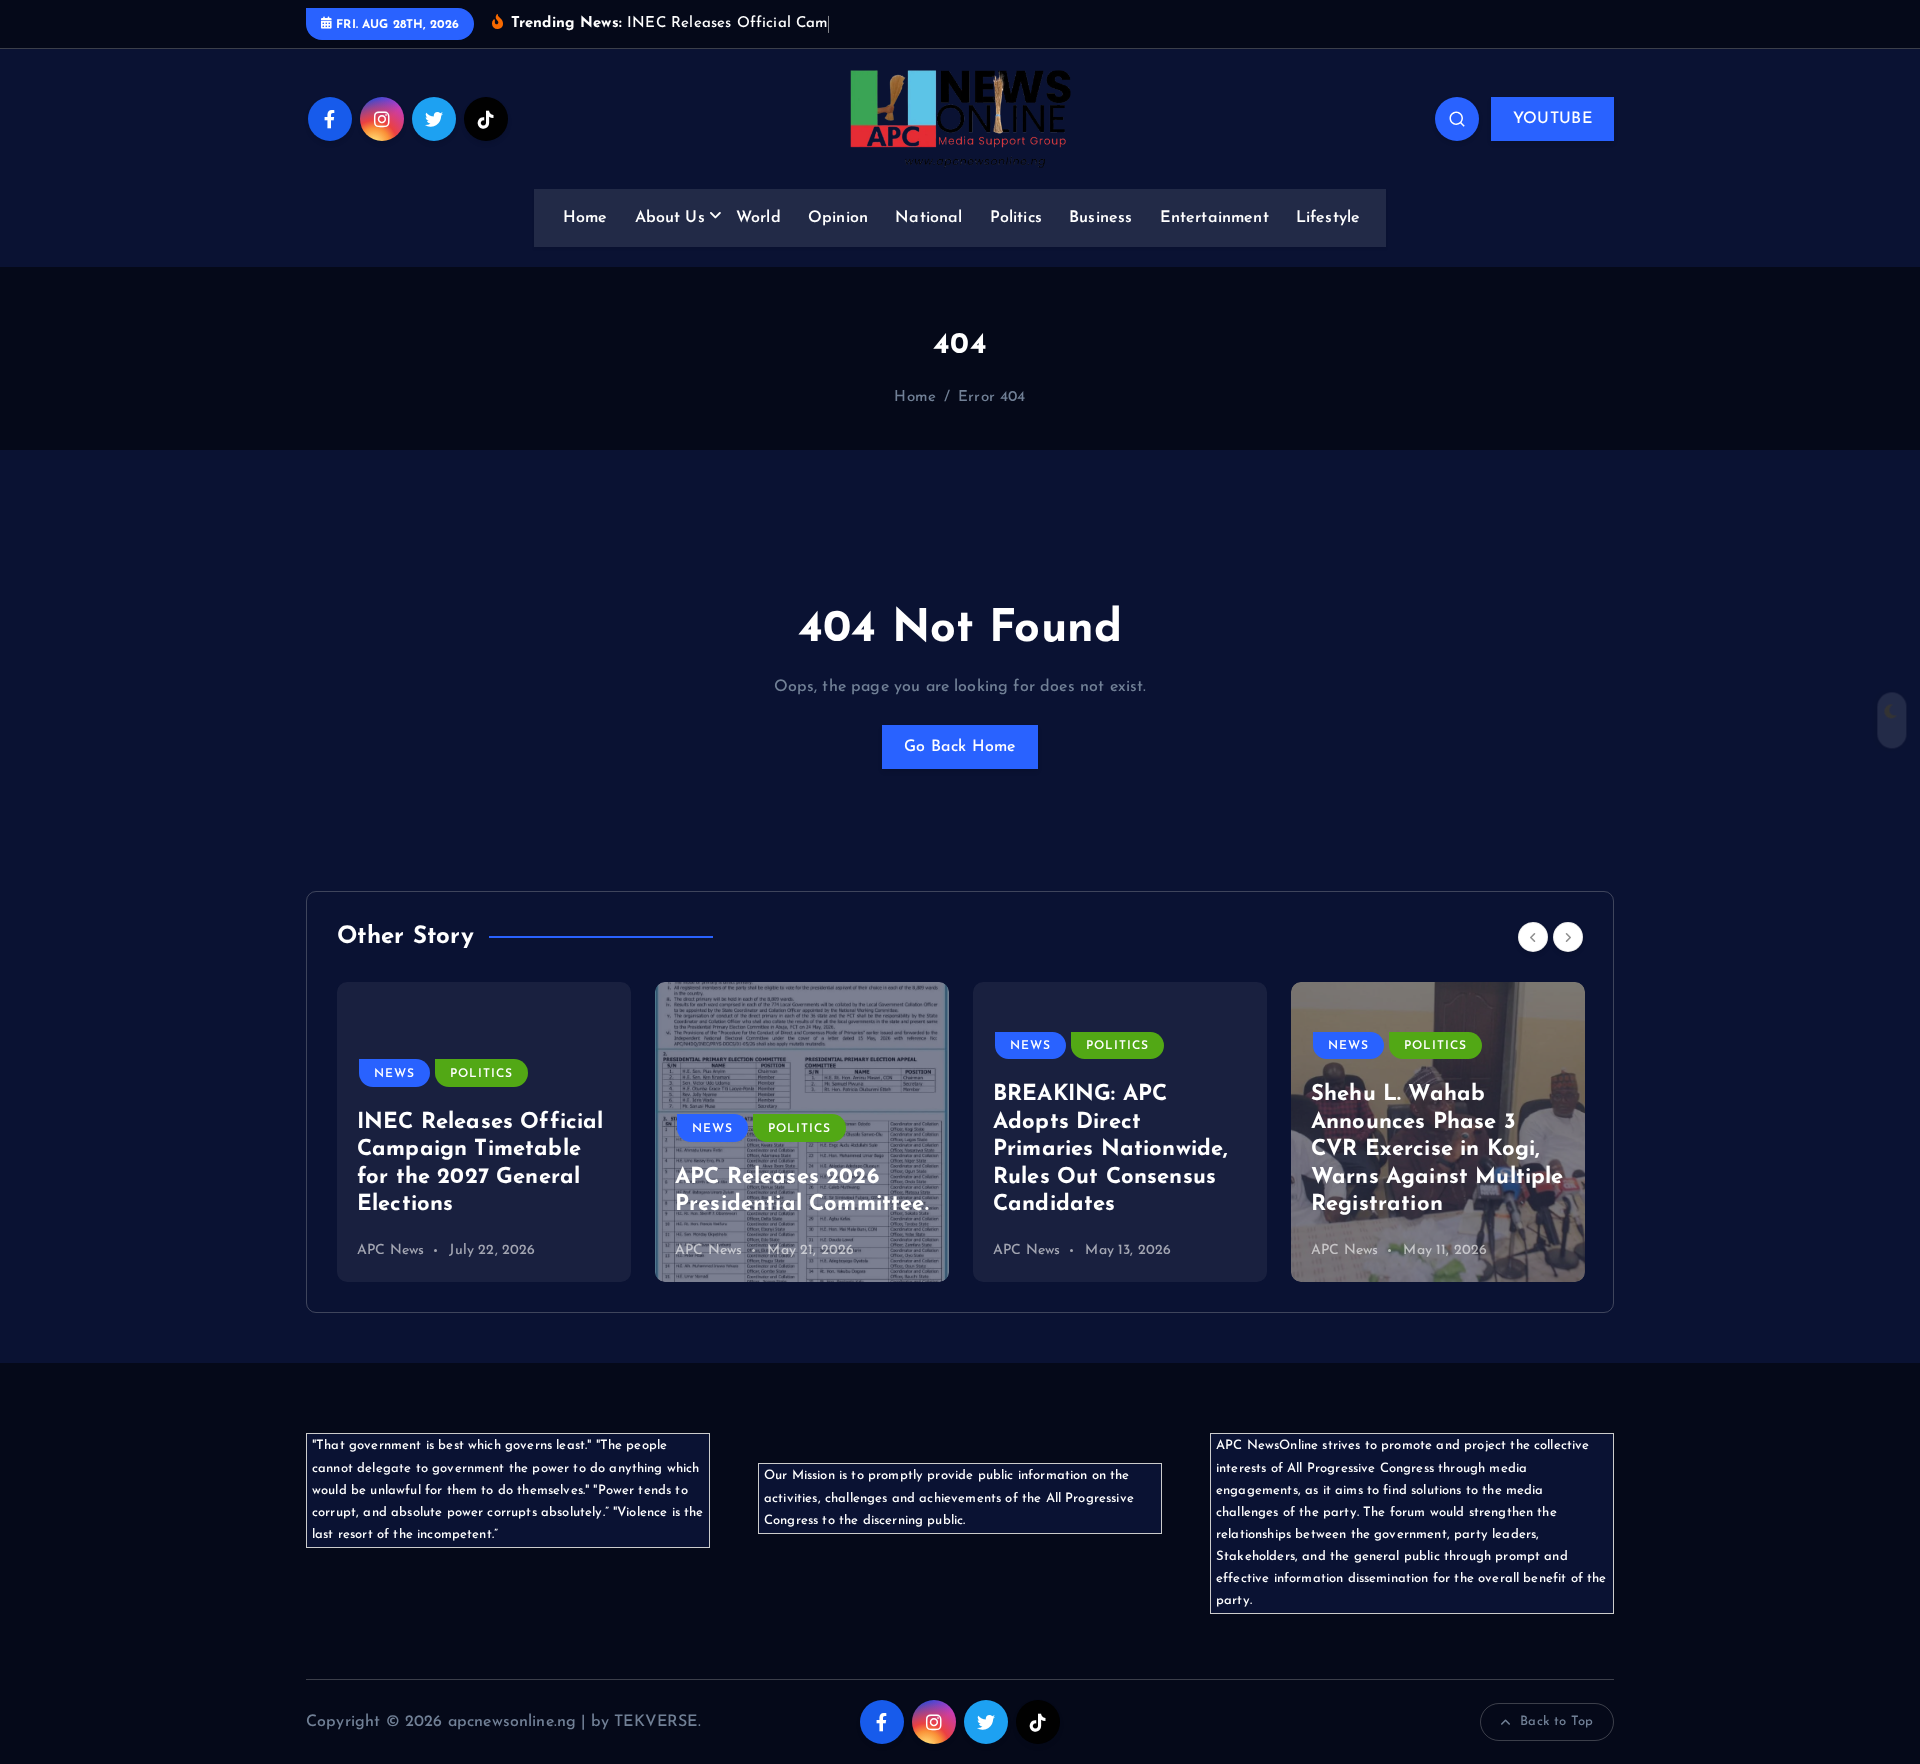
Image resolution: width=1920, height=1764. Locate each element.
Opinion (838, 218)
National (928, 218)
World (758, 218)
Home (585, 218)
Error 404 (991, 397)
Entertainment (1214, 218)
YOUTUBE (1552, 119)
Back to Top (1556, 1721)
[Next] (1568, 937)
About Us (670, 218)
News (394, 1074)
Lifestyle (1328, 218)
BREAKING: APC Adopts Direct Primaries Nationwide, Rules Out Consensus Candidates (1110, 1149)
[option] (484, 1132)
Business (1100, 218)
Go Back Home (960, 747)
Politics (1016, 218)
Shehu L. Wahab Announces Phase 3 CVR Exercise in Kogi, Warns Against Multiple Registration (1437, 1149)
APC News (390, 1250)
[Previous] (1533, 937)
